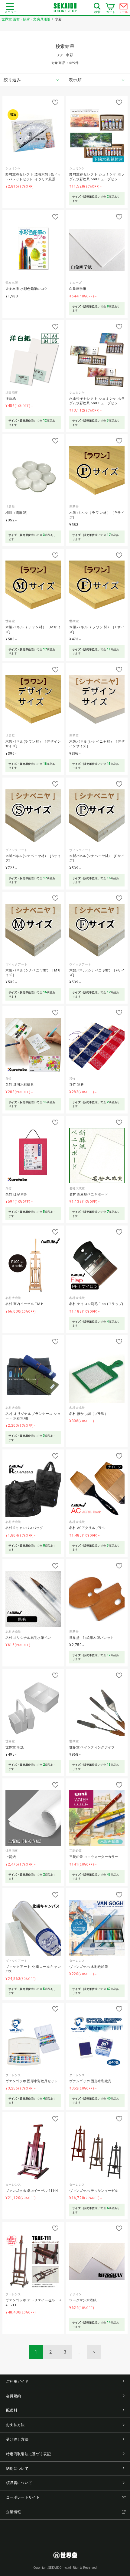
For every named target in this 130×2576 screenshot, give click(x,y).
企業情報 (13, 2512)
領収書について (19, 2483)
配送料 (12, 2410)
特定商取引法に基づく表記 (28, 2454)
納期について (17, 2469)
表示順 (75, 80)
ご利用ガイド (17, 2381)
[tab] (32, 80)
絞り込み (12, 80)
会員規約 (13, 2396)
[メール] (124, 8)
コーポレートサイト (23, 2497)
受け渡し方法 (17, 2439)
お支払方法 (15, 2425)
